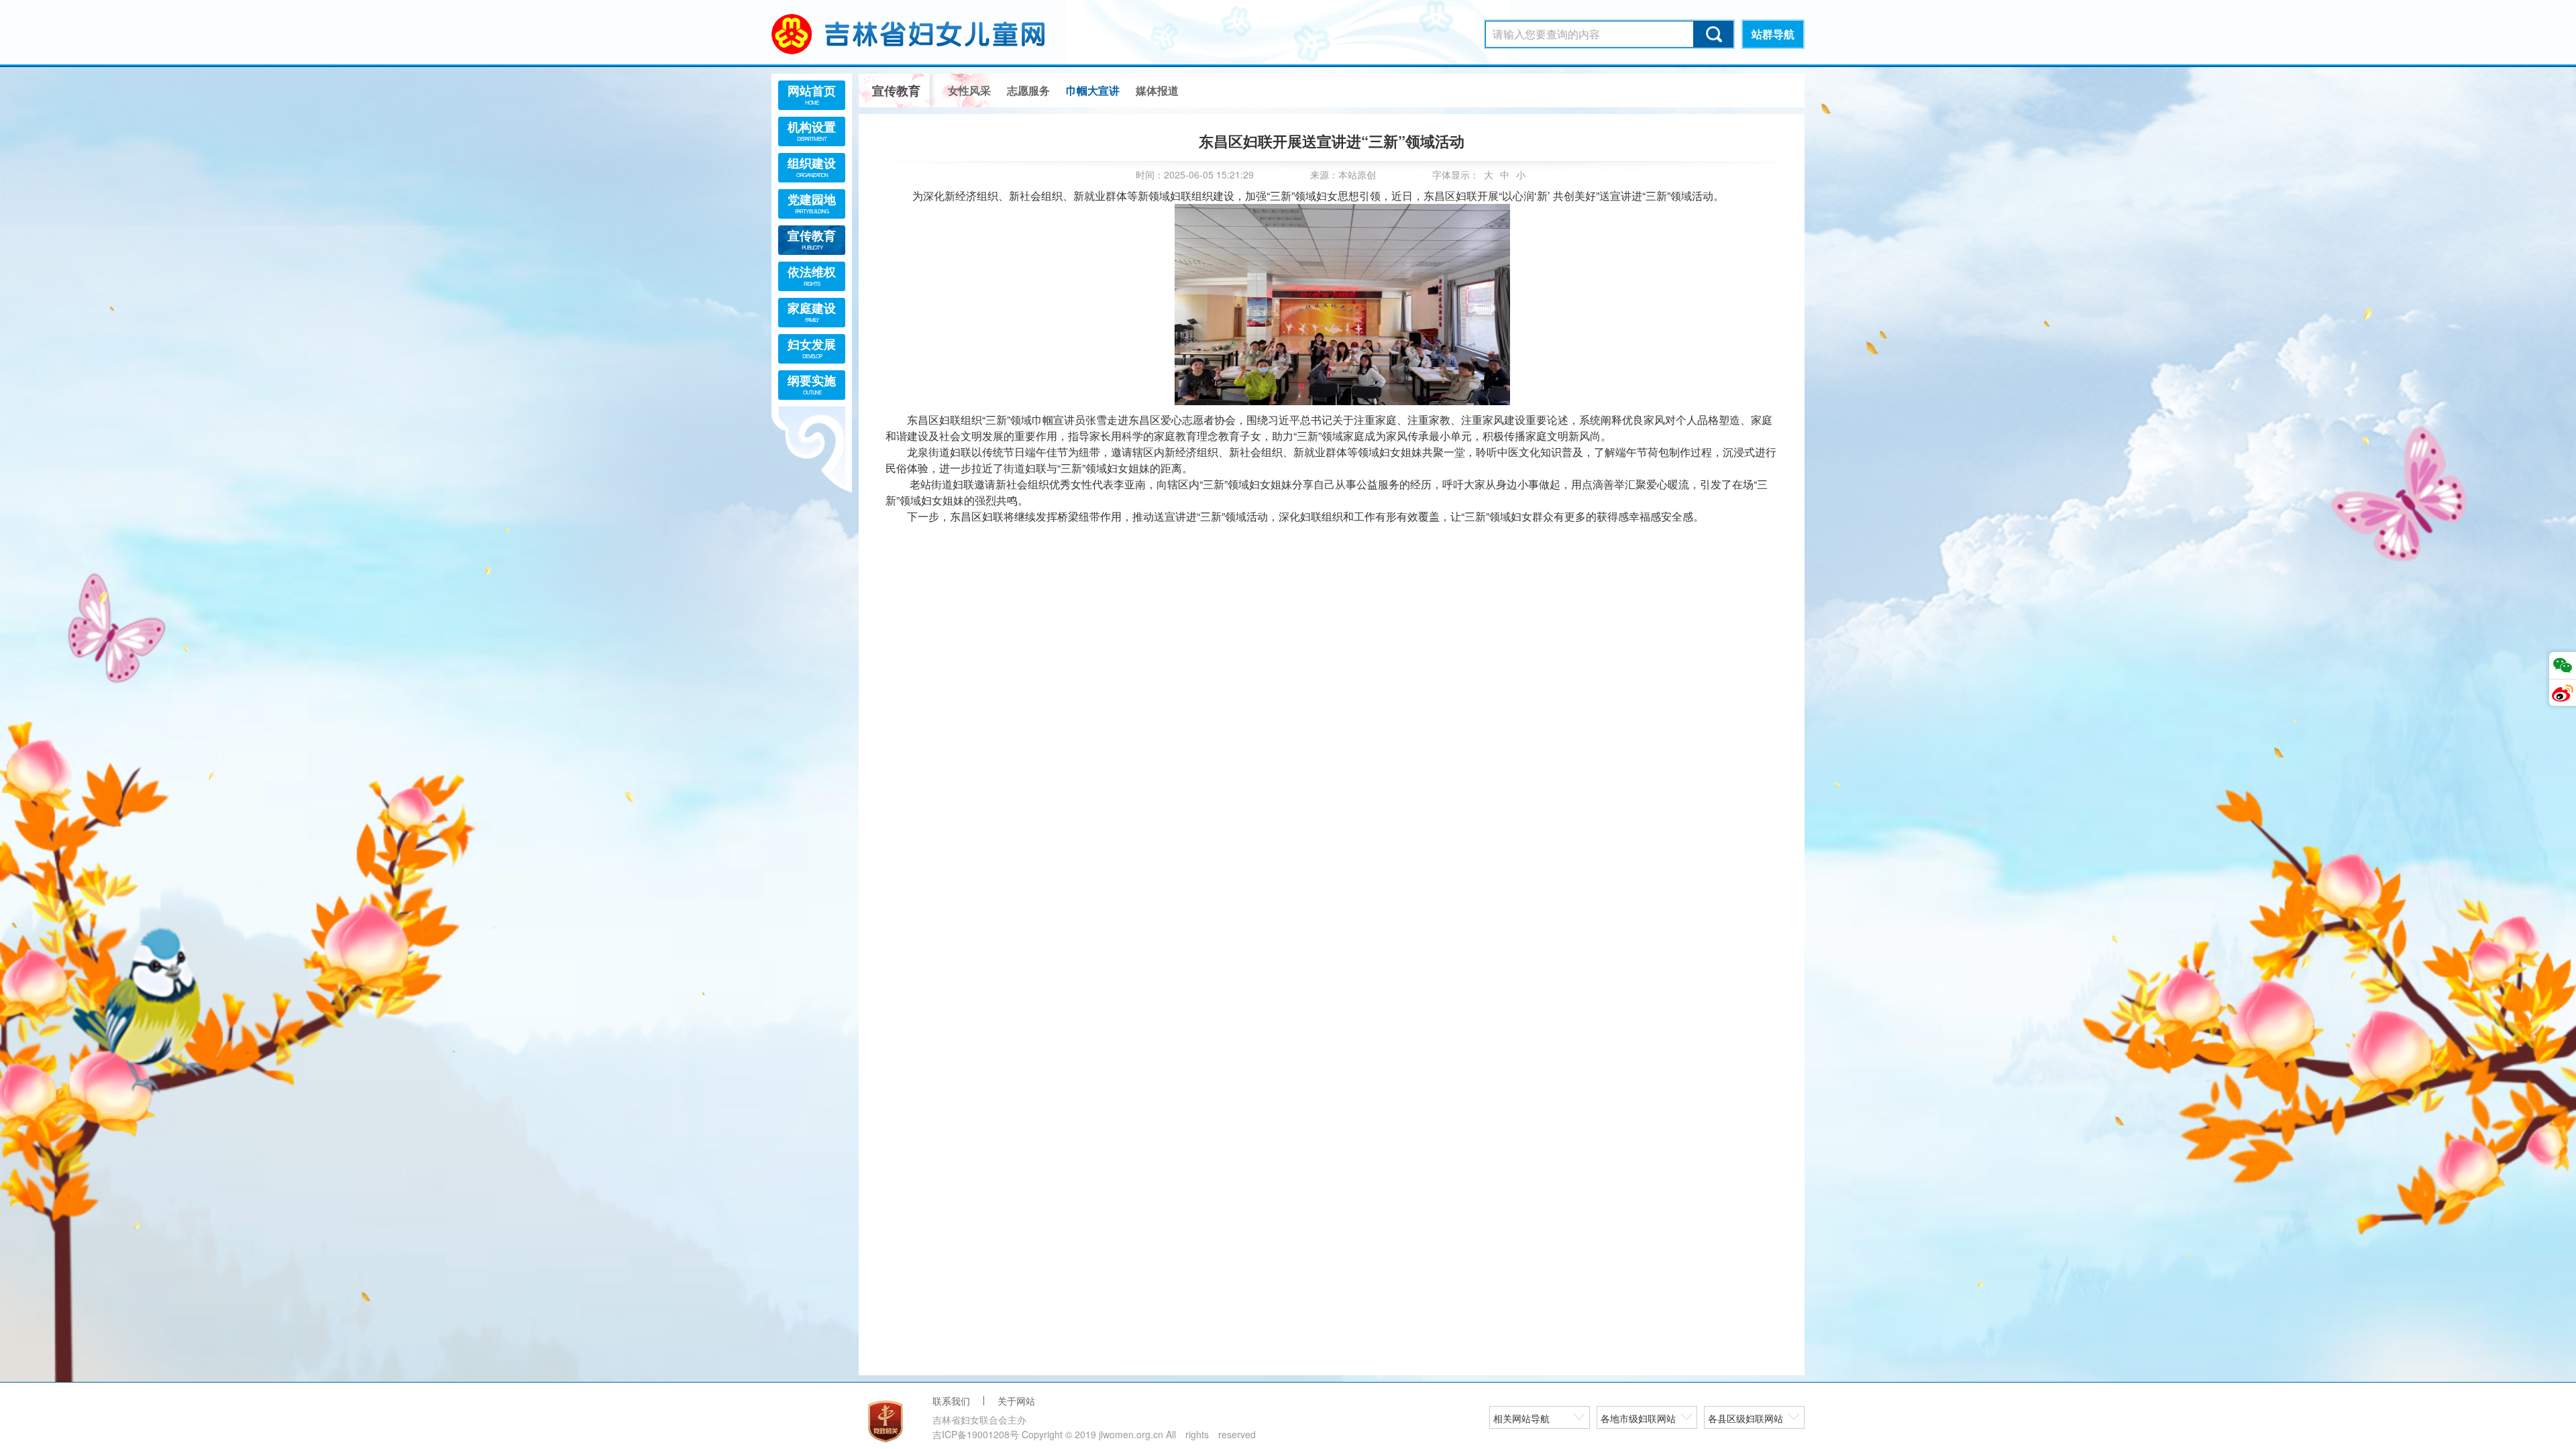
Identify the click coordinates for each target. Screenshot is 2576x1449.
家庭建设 (812, 311)
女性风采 (969, 90)
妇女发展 (812, 347)
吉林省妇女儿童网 (926, 34)
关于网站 (1016, 1401)
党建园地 (812, 203)
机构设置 (812, 130)
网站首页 (812, 94)
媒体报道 (1157, 90)
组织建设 (812, 166)
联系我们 (951, 1401)
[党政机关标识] (885, 1421)
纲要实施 (812, 384)
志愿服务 (1028, 90)
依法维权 (812, 275)
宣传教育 (812, 239)
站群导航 (1773, 34)
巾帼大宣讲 (1093, 90)
